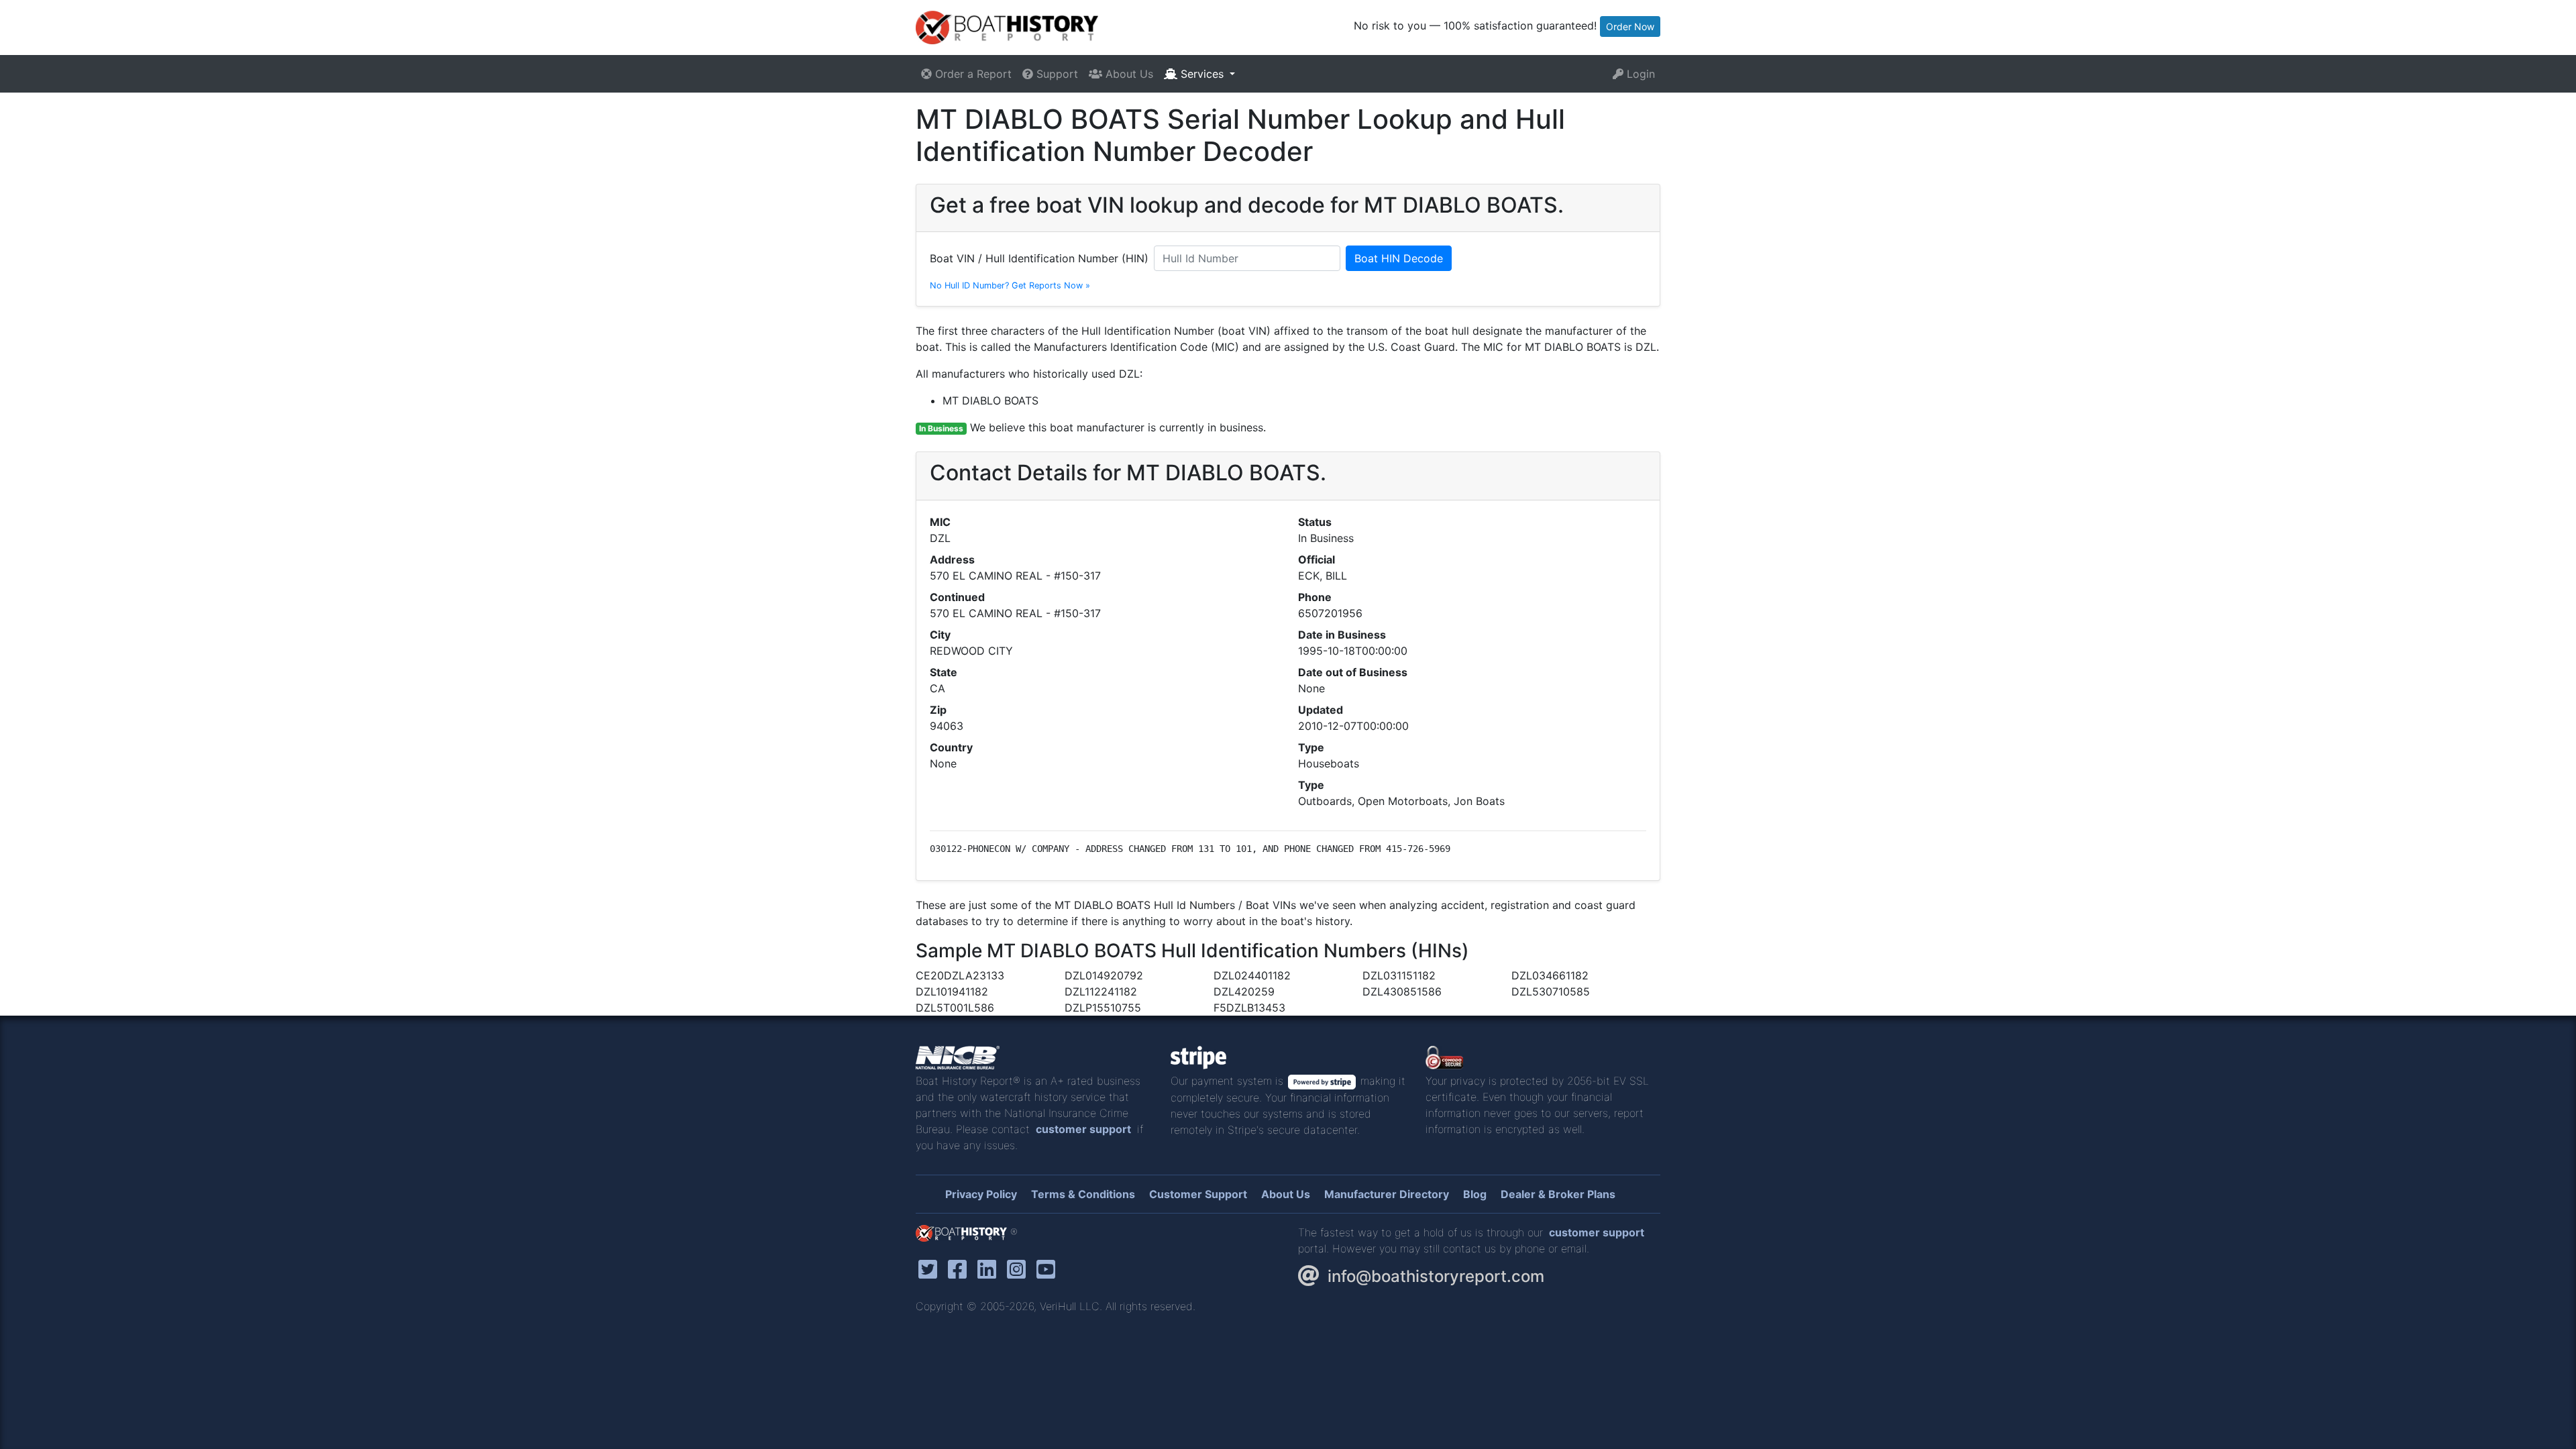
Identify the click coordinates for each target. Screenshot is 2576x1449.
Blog (1475, 1194)
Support (1056, 74)
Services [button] (1202, 74)
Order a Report (972, 74)
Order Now (1630, 26)
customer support (1083, 1129)
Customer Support (1198, 1194)
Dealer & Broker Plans (1558, 1194)
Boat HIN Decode (1399, 258)
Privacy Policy (981, 1194)
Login (1639, 74)
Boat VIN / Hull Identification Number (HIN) (1039, 258)
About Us (1128, 74)
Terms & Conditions (1083, 1194)
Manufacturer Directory (1387, 1194)
